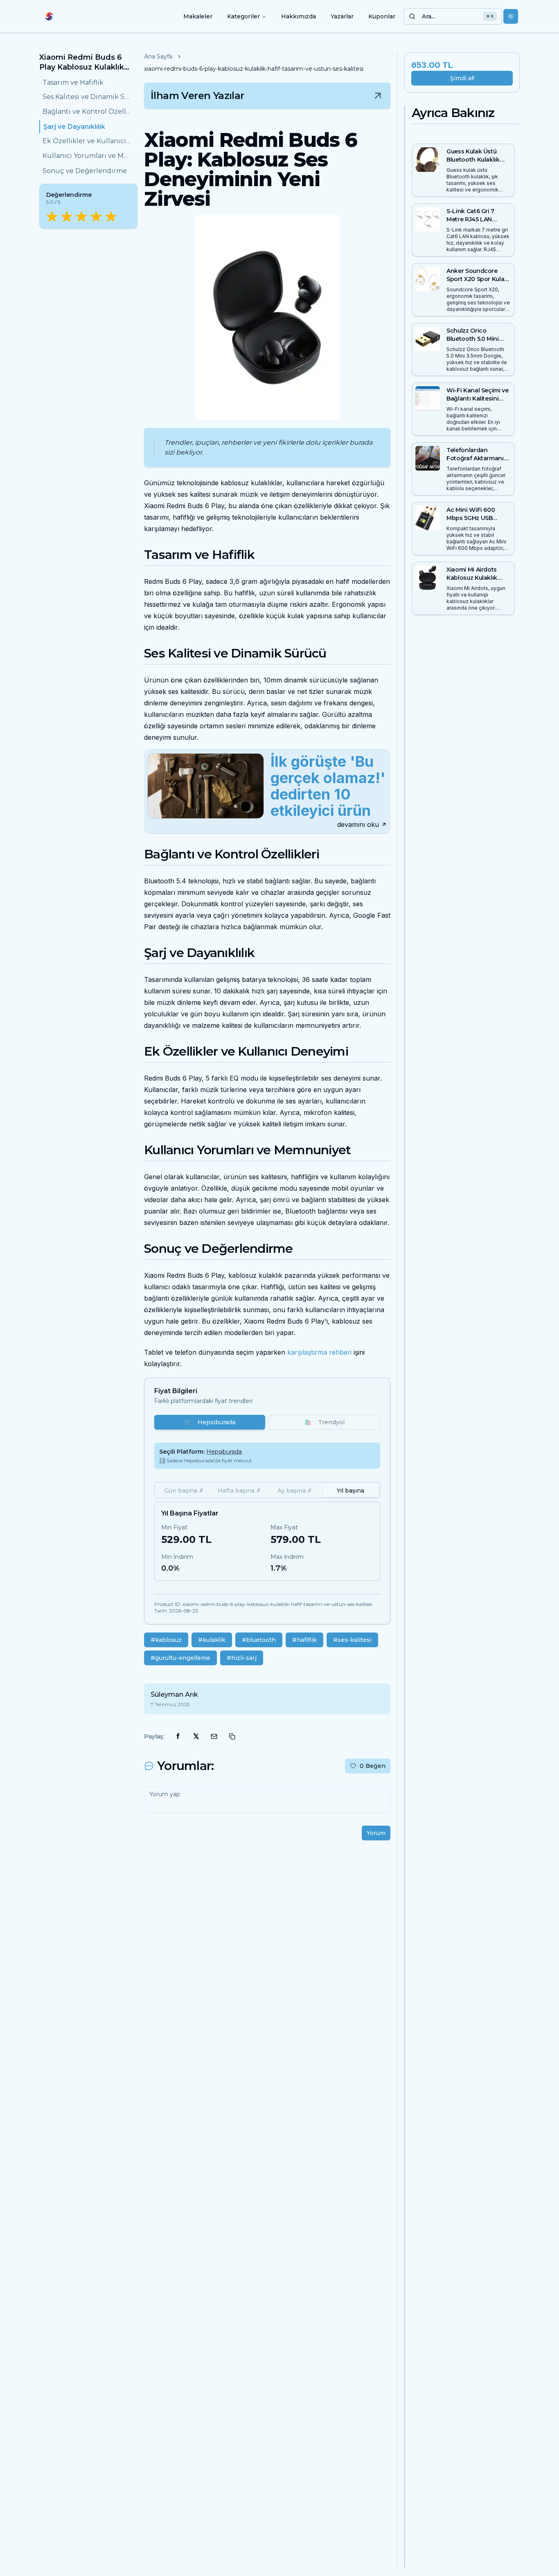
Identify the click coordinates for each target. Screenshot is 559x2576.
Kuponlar (382, 16)
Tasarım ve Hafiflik (73, 82)
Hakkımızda (299, 16)
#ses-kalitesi (352, 1640)
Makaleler (198, 16)
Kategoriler (243, 16)
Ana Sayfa (158, 56)
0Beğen (373, 1766)
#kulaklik (212, 1640)
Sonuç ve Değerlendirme (85, 171)
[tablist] (267, 1490)
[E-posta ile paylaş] (214, 1736)
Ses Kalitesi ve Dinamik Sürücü (87, 97)
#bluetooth (259, 1640)
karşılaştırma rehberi (319, 1352)
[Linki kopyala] (232, 1736)
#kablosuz (166, 1640)
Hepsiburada (210, 1422)
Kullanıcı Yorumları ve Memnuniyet (87, 156)
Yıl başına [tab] (351, 1491)
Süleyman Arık (174, 1694)
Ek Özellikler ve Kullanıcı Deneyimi (87, 141)
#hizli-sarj (242, 1658)
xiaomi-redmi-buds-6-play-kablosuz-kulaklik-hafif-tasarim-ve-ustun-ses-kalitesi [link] (254, 69)
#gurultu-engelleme (180, 1658)
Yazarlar (342, 16)
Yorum (376, 1833)
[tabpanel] (267, 1541)
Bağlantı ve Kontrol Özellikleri (87, 112)
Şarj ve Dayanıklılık (74, 127)
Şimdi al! (462, 78)
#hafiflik (304, 1640)
